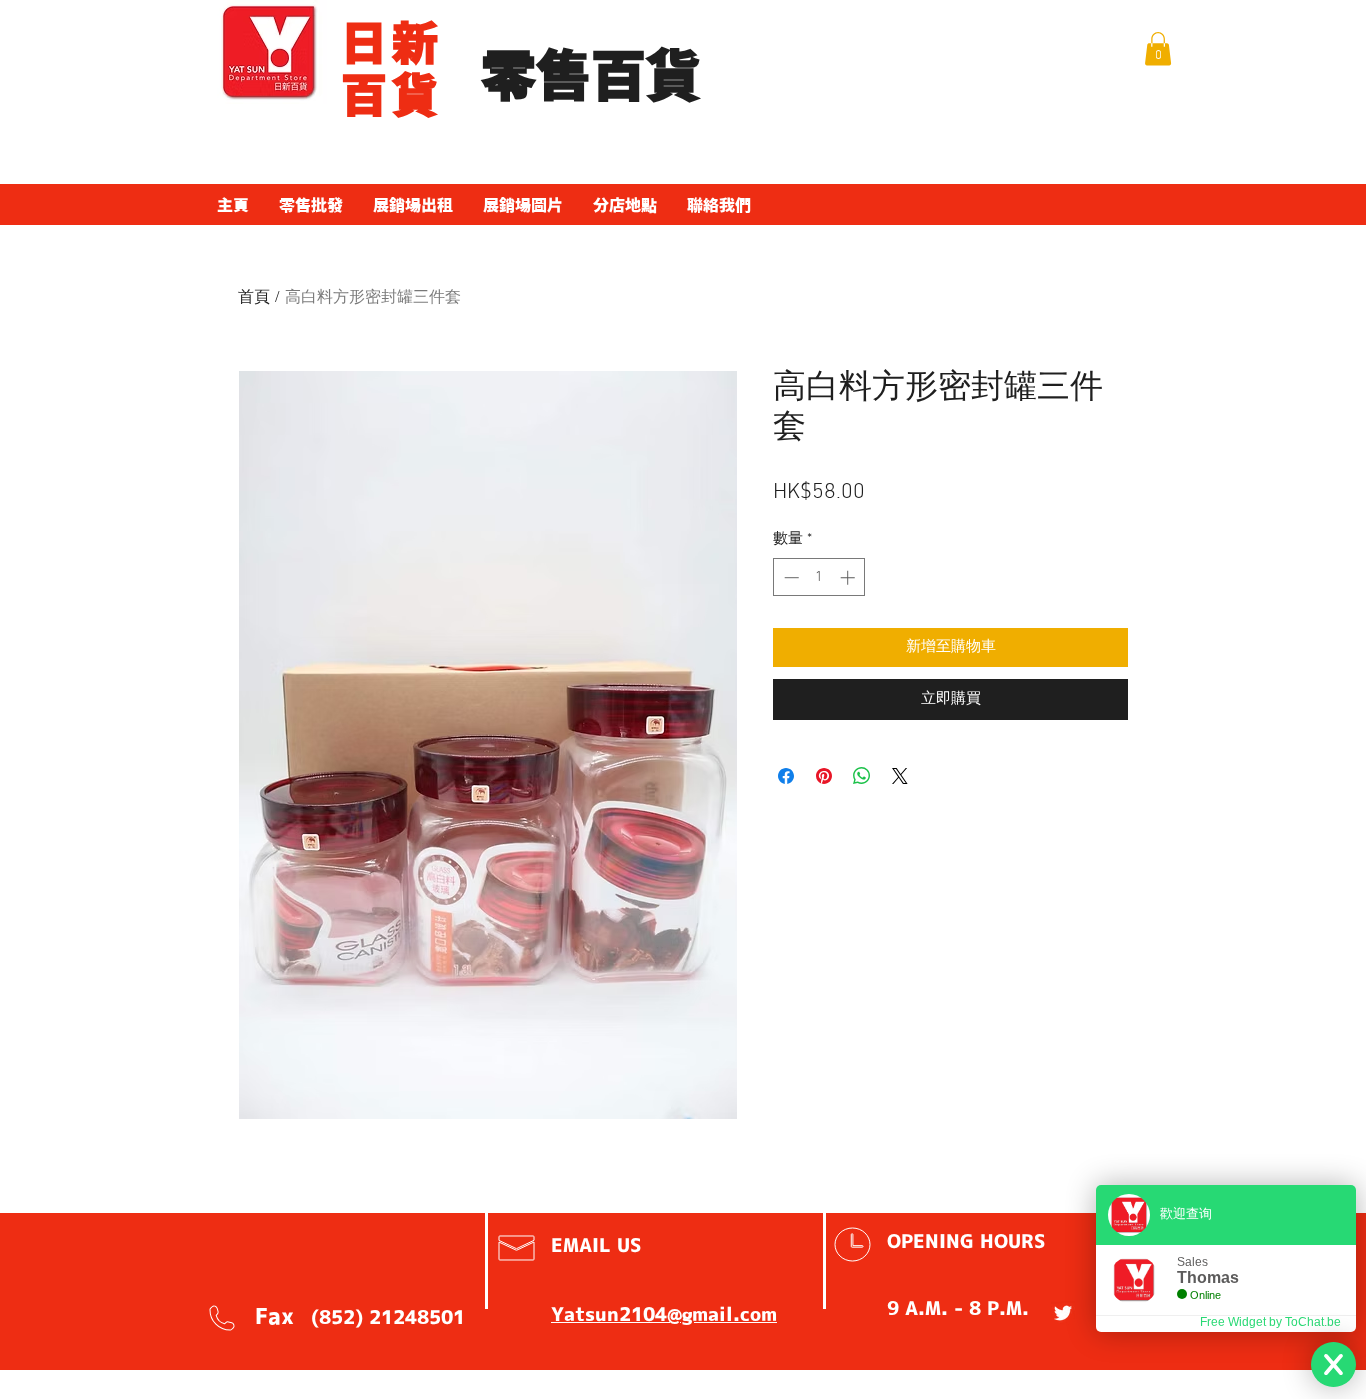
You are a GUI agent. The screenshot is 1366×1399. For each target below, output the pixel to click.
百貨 (391, 95)
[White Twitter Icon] (1063, 1313)
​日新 (391, 43)
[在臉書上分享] (786, 776)
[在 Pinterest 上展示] (824, 776)
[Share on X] (900, 776)
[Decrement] (789, 577)
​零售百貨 (591, 76)
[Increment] (849, 577)
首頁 (254, 298)
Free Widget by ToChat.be (1270, 1322)
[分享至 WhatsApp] (862, 776)
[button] (1158, 48)
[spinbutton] (819, 577)
